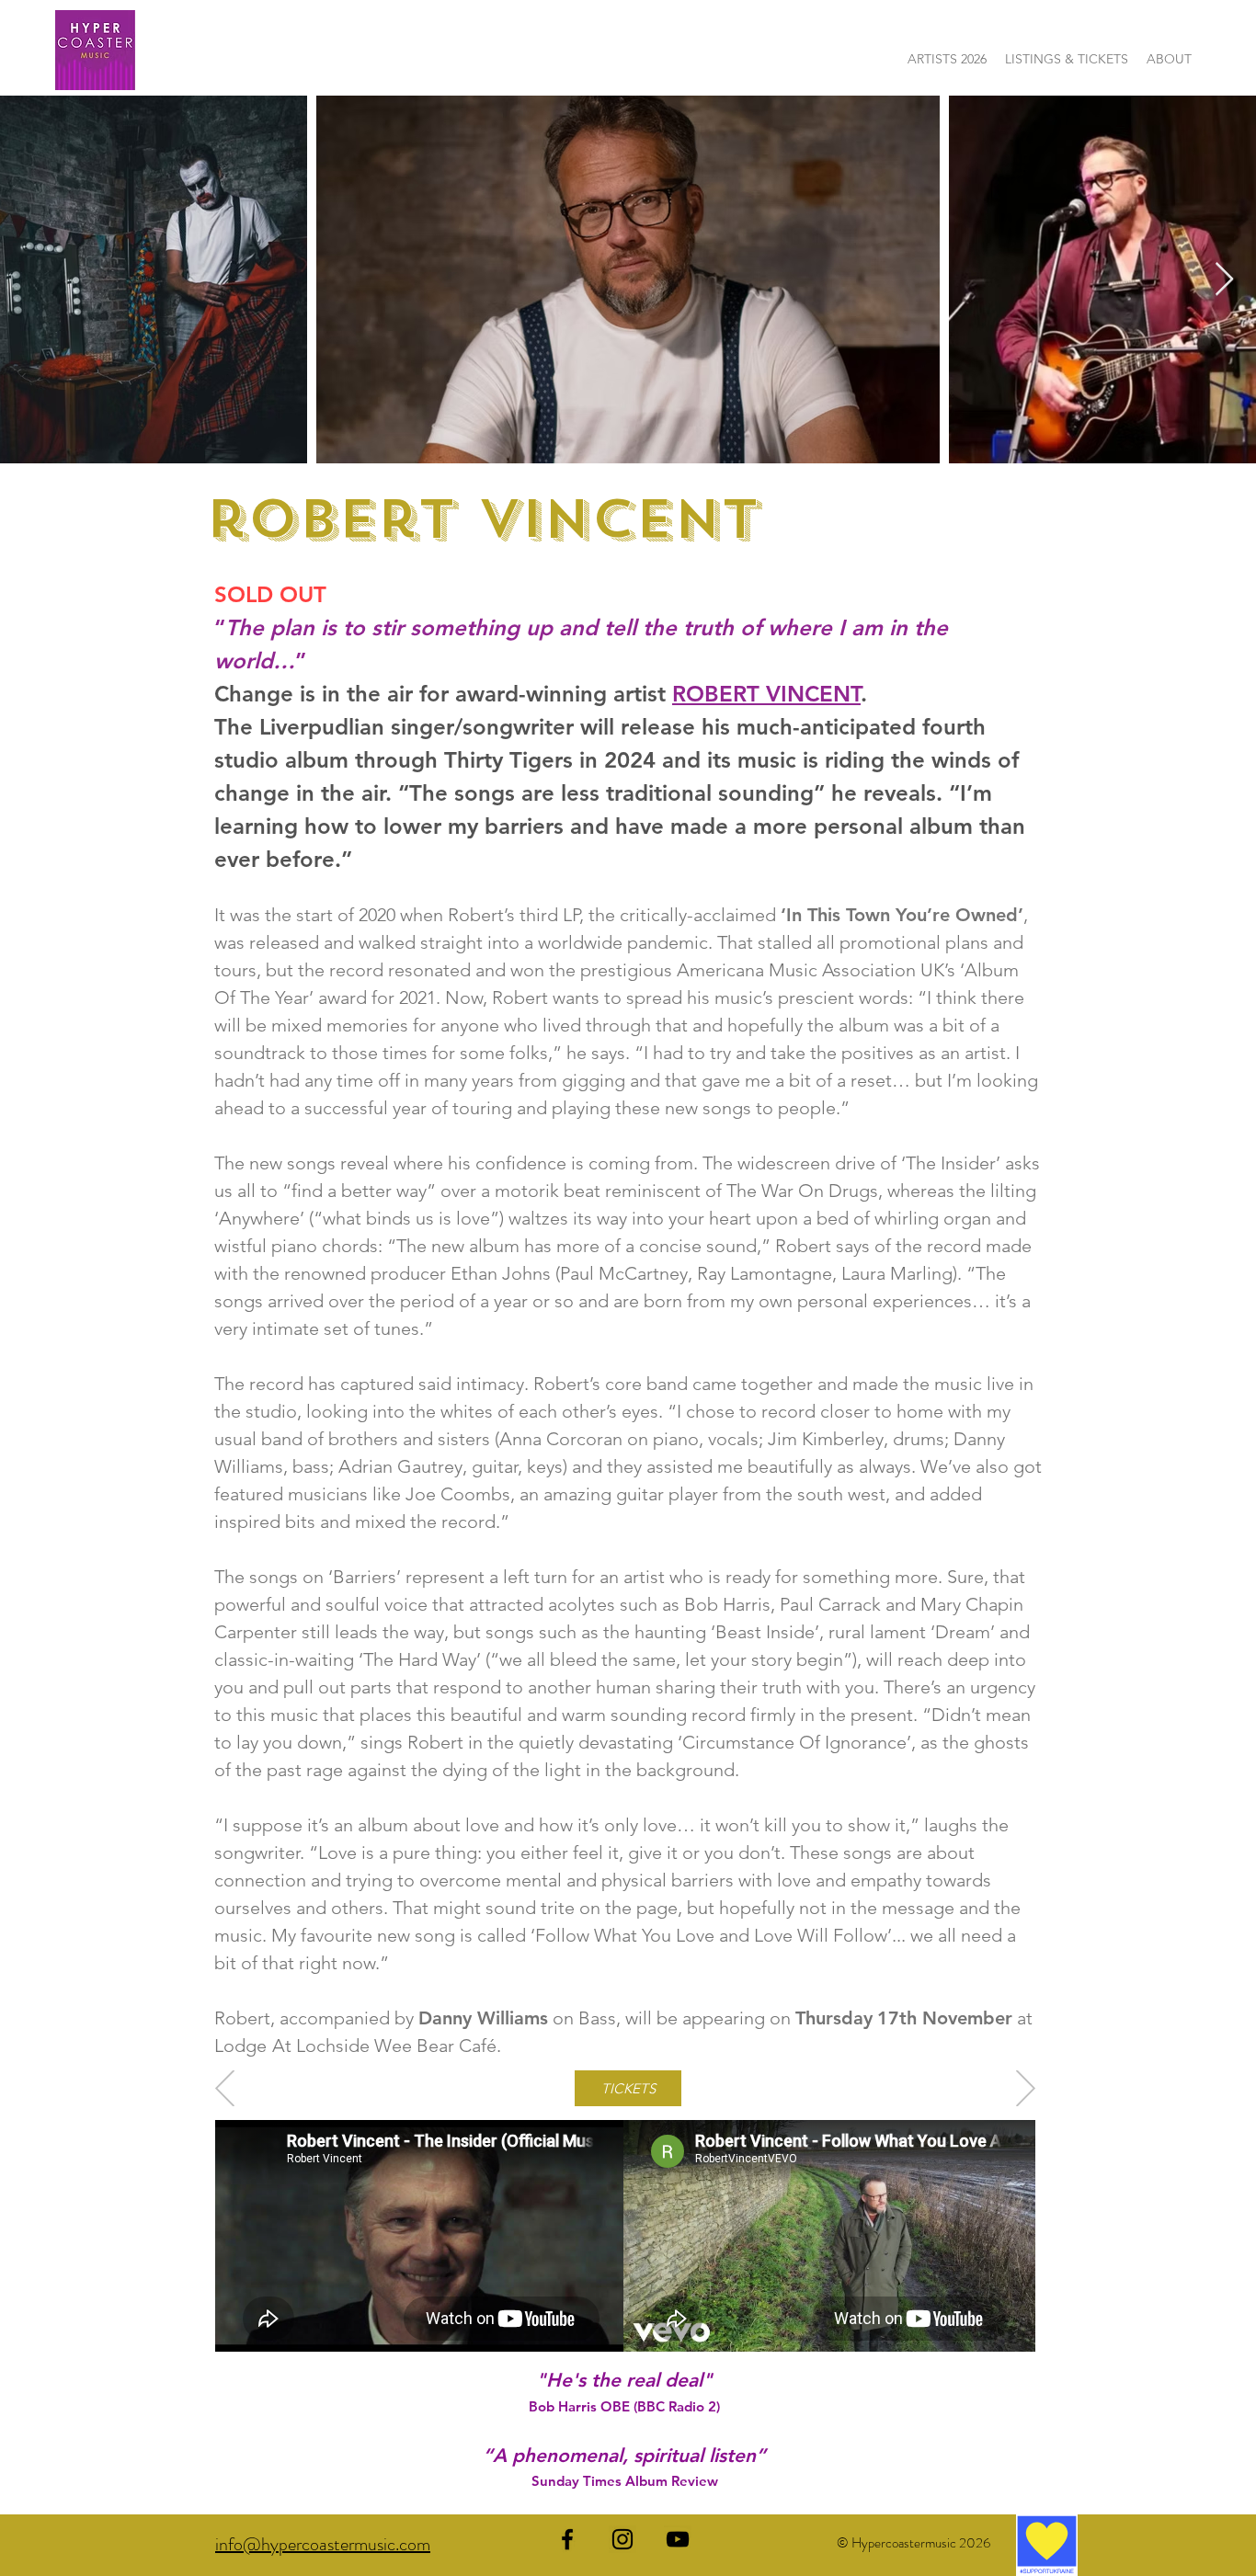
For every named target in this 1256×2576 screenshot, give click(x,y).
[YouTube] (678, 2539)
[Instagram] (622, 2539)
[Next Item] (1224, 280)
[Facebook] (567, 2539)
